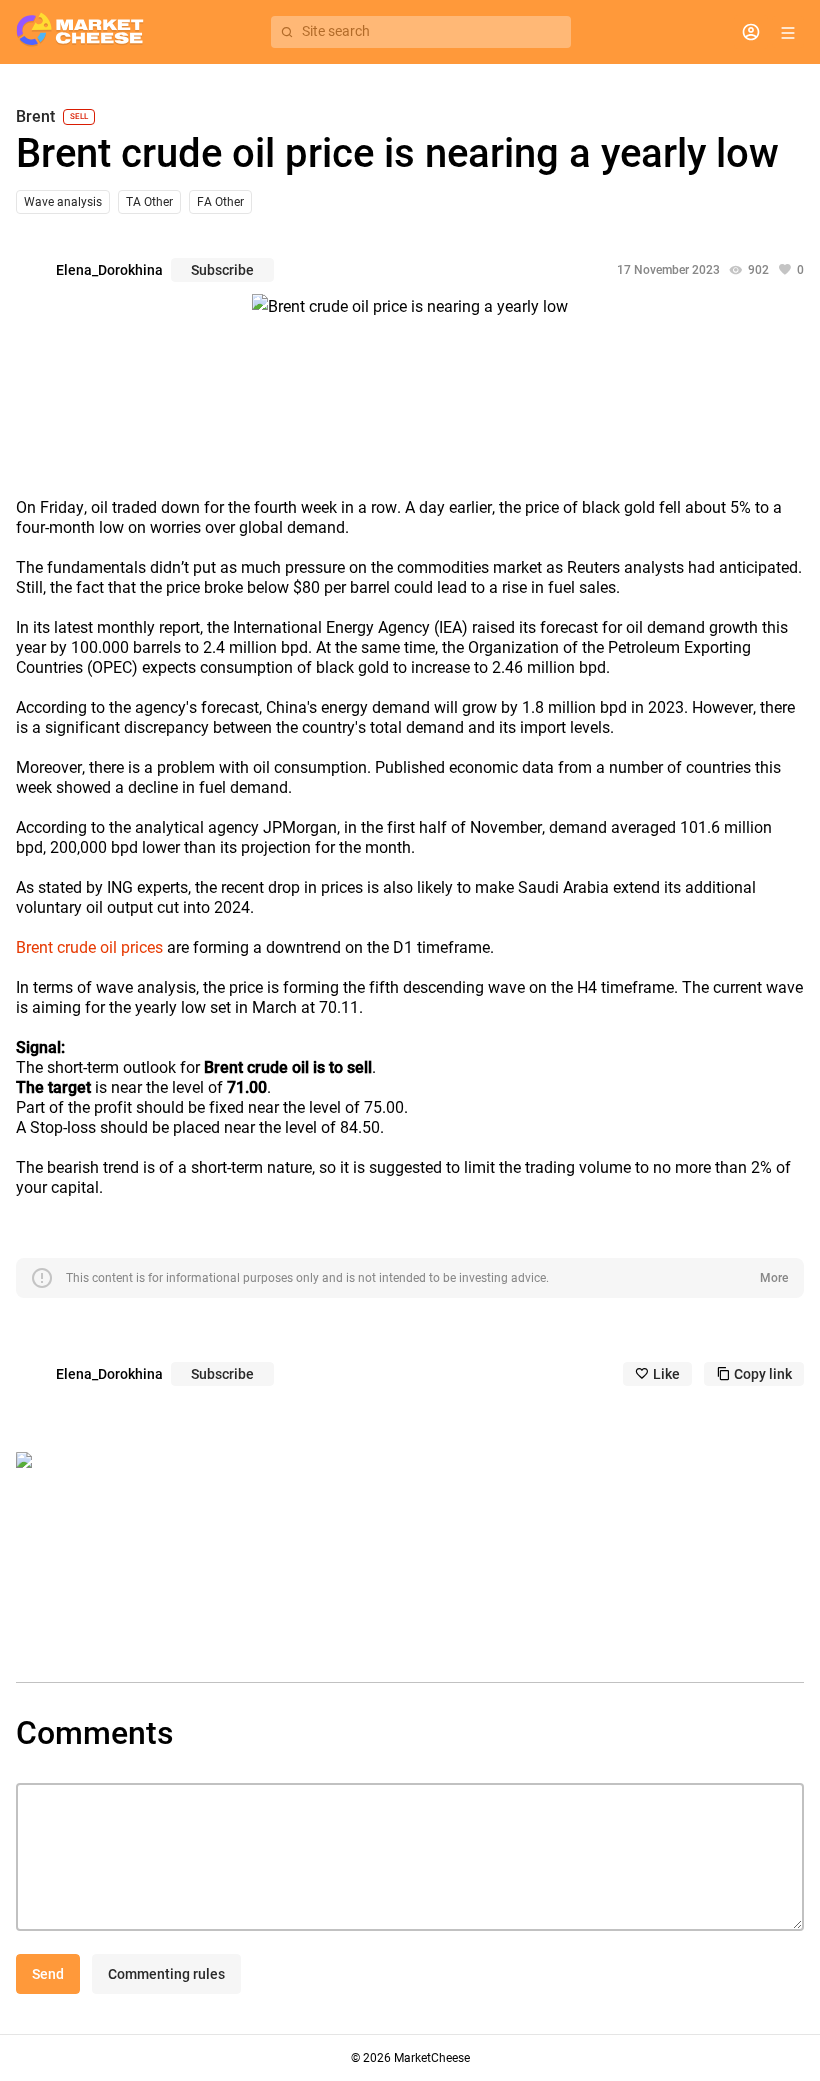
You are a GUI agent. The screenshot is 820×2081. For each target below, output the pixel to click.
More (774, 1278)
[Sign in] (751, 32)
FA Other (220, 202)
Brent (35, 117)
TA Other (149, 202)
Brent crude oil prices (89, 947)
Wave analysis (63, 202)
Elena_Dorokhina (109, 270)
